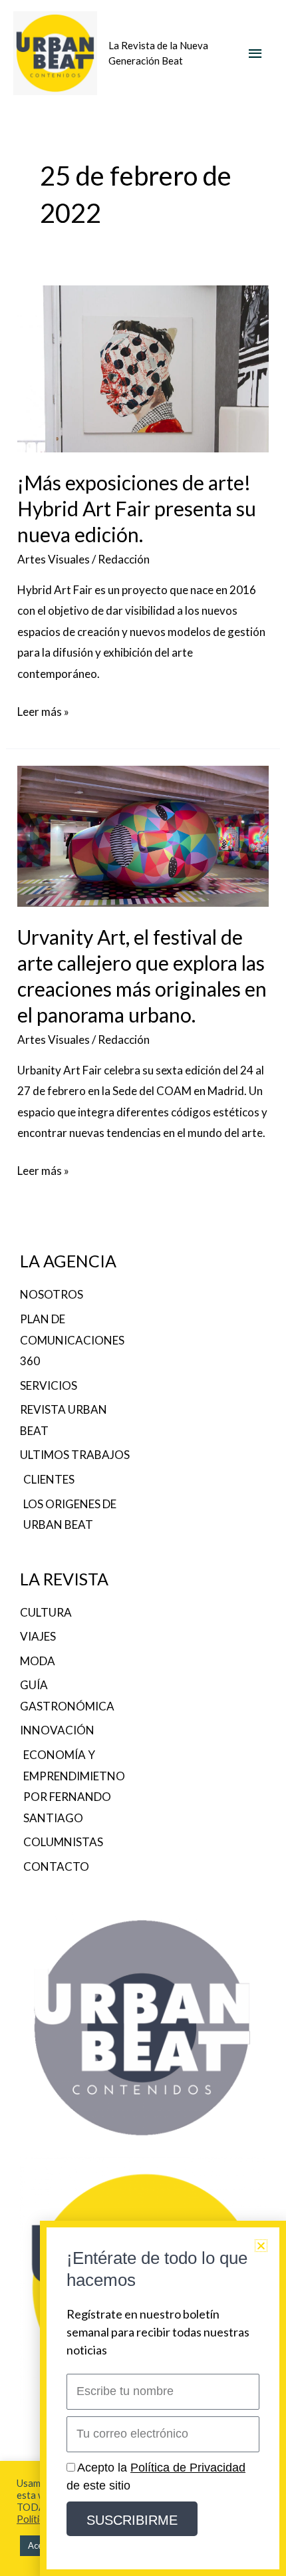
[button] (261, 2246)
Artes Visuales (54, 559)
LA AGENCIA (68, 1261)
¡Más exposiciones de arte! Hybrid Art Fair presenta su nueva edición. (137, 508)
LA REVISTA (64, 1579)
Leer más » (43, 710)
